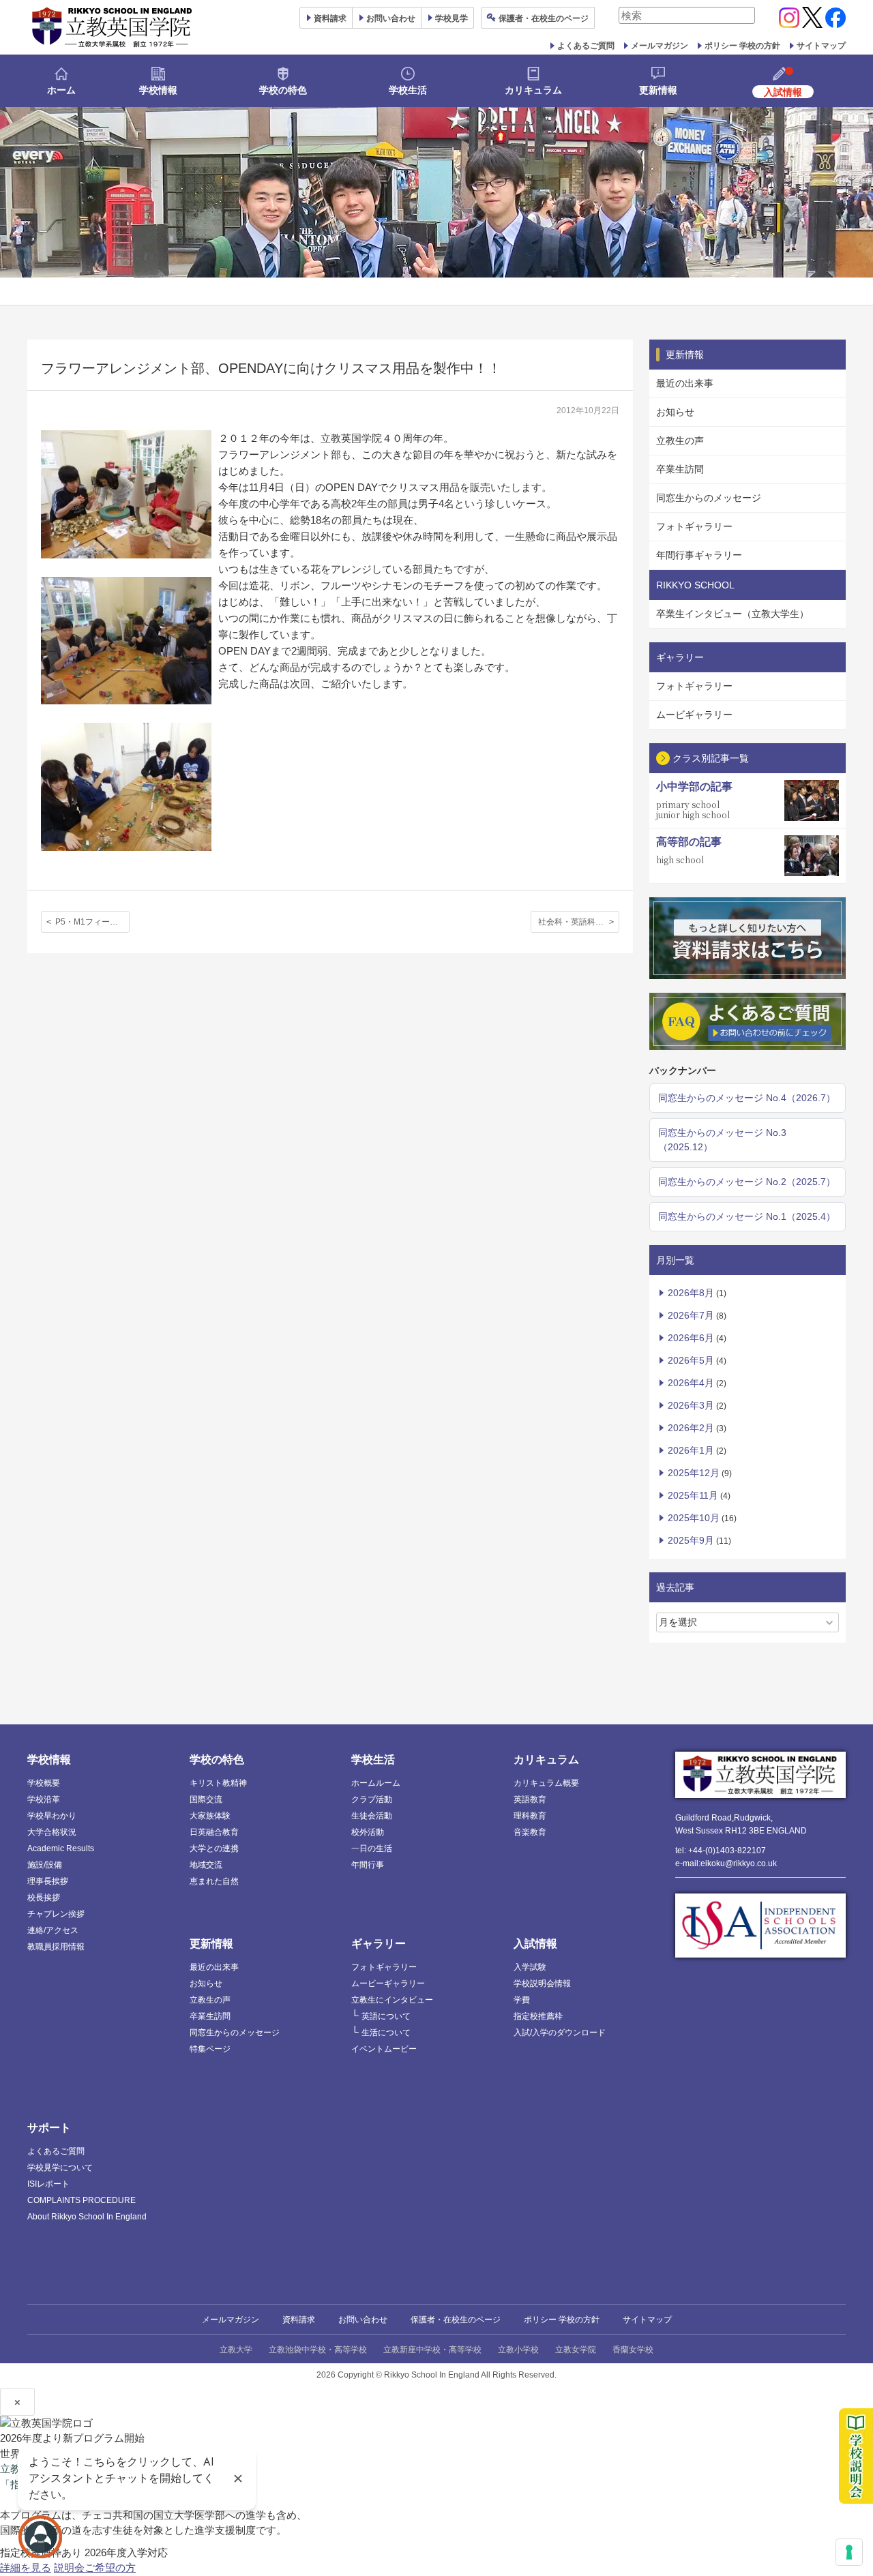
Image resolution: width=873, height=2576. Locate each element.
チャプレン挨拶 (56, 1914)
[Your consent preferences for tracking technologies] (849, 2552)
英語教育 (530, 1799)
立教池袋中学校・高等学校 (318, 2350)
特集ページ (210, 2049)
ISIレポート (48, 2184)
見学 (452, 18)
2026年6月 (691, 1338)
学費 (522, 2000)
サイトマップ (821, 46)
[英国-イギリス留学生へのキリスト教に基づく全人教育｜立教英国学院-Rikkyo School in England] (113, 27)
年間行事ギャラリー (699, 555)
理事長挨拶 (48, 1881)
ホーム (61, 90)
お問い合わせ (391, 18)
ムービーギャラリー (388, 1983)
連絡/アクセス (53, 1930)
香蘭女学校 (633, 2350)
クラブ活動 (372, 1799)
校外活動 (368, 1832)
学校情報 (158, 90)
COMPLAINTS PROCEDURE (82, 2200)
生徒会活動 (372, 1816)
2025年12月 (694, 1473)
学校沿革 (44, 1799)
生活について (386, 2033)
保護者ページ (544, 18)
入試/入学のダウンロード (560, 2033)
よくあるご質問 (586, 46)
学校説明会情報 (542, 1983)
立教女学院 (576, 2350)
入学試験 (530, 1967)
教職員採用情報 (56, 1947)
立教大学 (236, 2350)
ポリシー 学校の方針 (742, 46)
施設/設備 (45, 1865)
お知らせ (675, 412)
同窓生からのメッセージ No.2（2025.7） (747, 1182)
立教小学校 (518, 2350)
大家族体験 (210, 1816)
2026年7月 (691, 1315)
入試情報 (535, 1944)
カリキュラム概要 (546, 1783)
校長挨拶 (44, 1898)
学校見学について (60, 2168)
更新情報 (658, 90)
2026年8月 (691, 1293)
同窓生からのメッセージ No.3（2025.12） (722, 1140)
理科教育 (530, 1816)
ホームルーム (376, 1783)
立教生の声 (680, 440)
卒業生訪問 (680, 469)
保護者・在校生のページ (456, 2320)
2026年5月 (691, 1360)
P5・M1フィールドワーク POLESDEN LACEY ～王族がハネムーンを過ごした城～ (92, 922)
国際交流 (206, 1799)
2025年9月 (691, 1540)
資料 (330, 18)
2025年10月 (694, 1518)
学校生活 (408, 90)
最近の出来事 (685, 383)
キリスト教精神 (218, 1783)
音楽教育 (530, 1832)
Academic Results (61, 1848)
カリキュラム (533, 90)
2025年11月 (693, 1495)
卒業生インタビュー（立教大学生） (733, 614)
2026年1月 (691, 1450)
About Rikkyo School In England (87, 2217)
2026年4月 (691, 1383)
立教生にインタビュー (392, 2000)
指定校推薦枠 (538, 2016)
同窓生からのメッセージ (709, 498)
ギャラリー (379, 1944)
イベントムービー (384, 2049)
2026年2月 (691, 1428)
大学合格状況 (52, 1832)
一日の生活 (372, 1848)
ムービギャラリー (694, 715)
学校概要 (44, 1783)
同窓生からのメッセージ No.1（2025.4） (747, 1216)
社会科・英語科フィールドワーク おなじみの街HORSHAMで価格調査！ (579, 922)
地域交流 (206, 1865)
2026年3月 (691, 1405)
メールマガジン (660, 46)
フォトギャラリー (694, 526)
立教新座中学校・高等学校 (432, 2350)
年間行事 (368, 1865)
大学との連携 (214, 1848)
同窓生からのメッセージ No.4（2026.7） (747, 1098)
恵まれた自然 (214, 1881)
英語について (386, 2016)
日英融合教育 (214, 1832)
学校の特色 (283, 90)
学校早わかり (52, 1816)
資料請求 (299, 2320)
